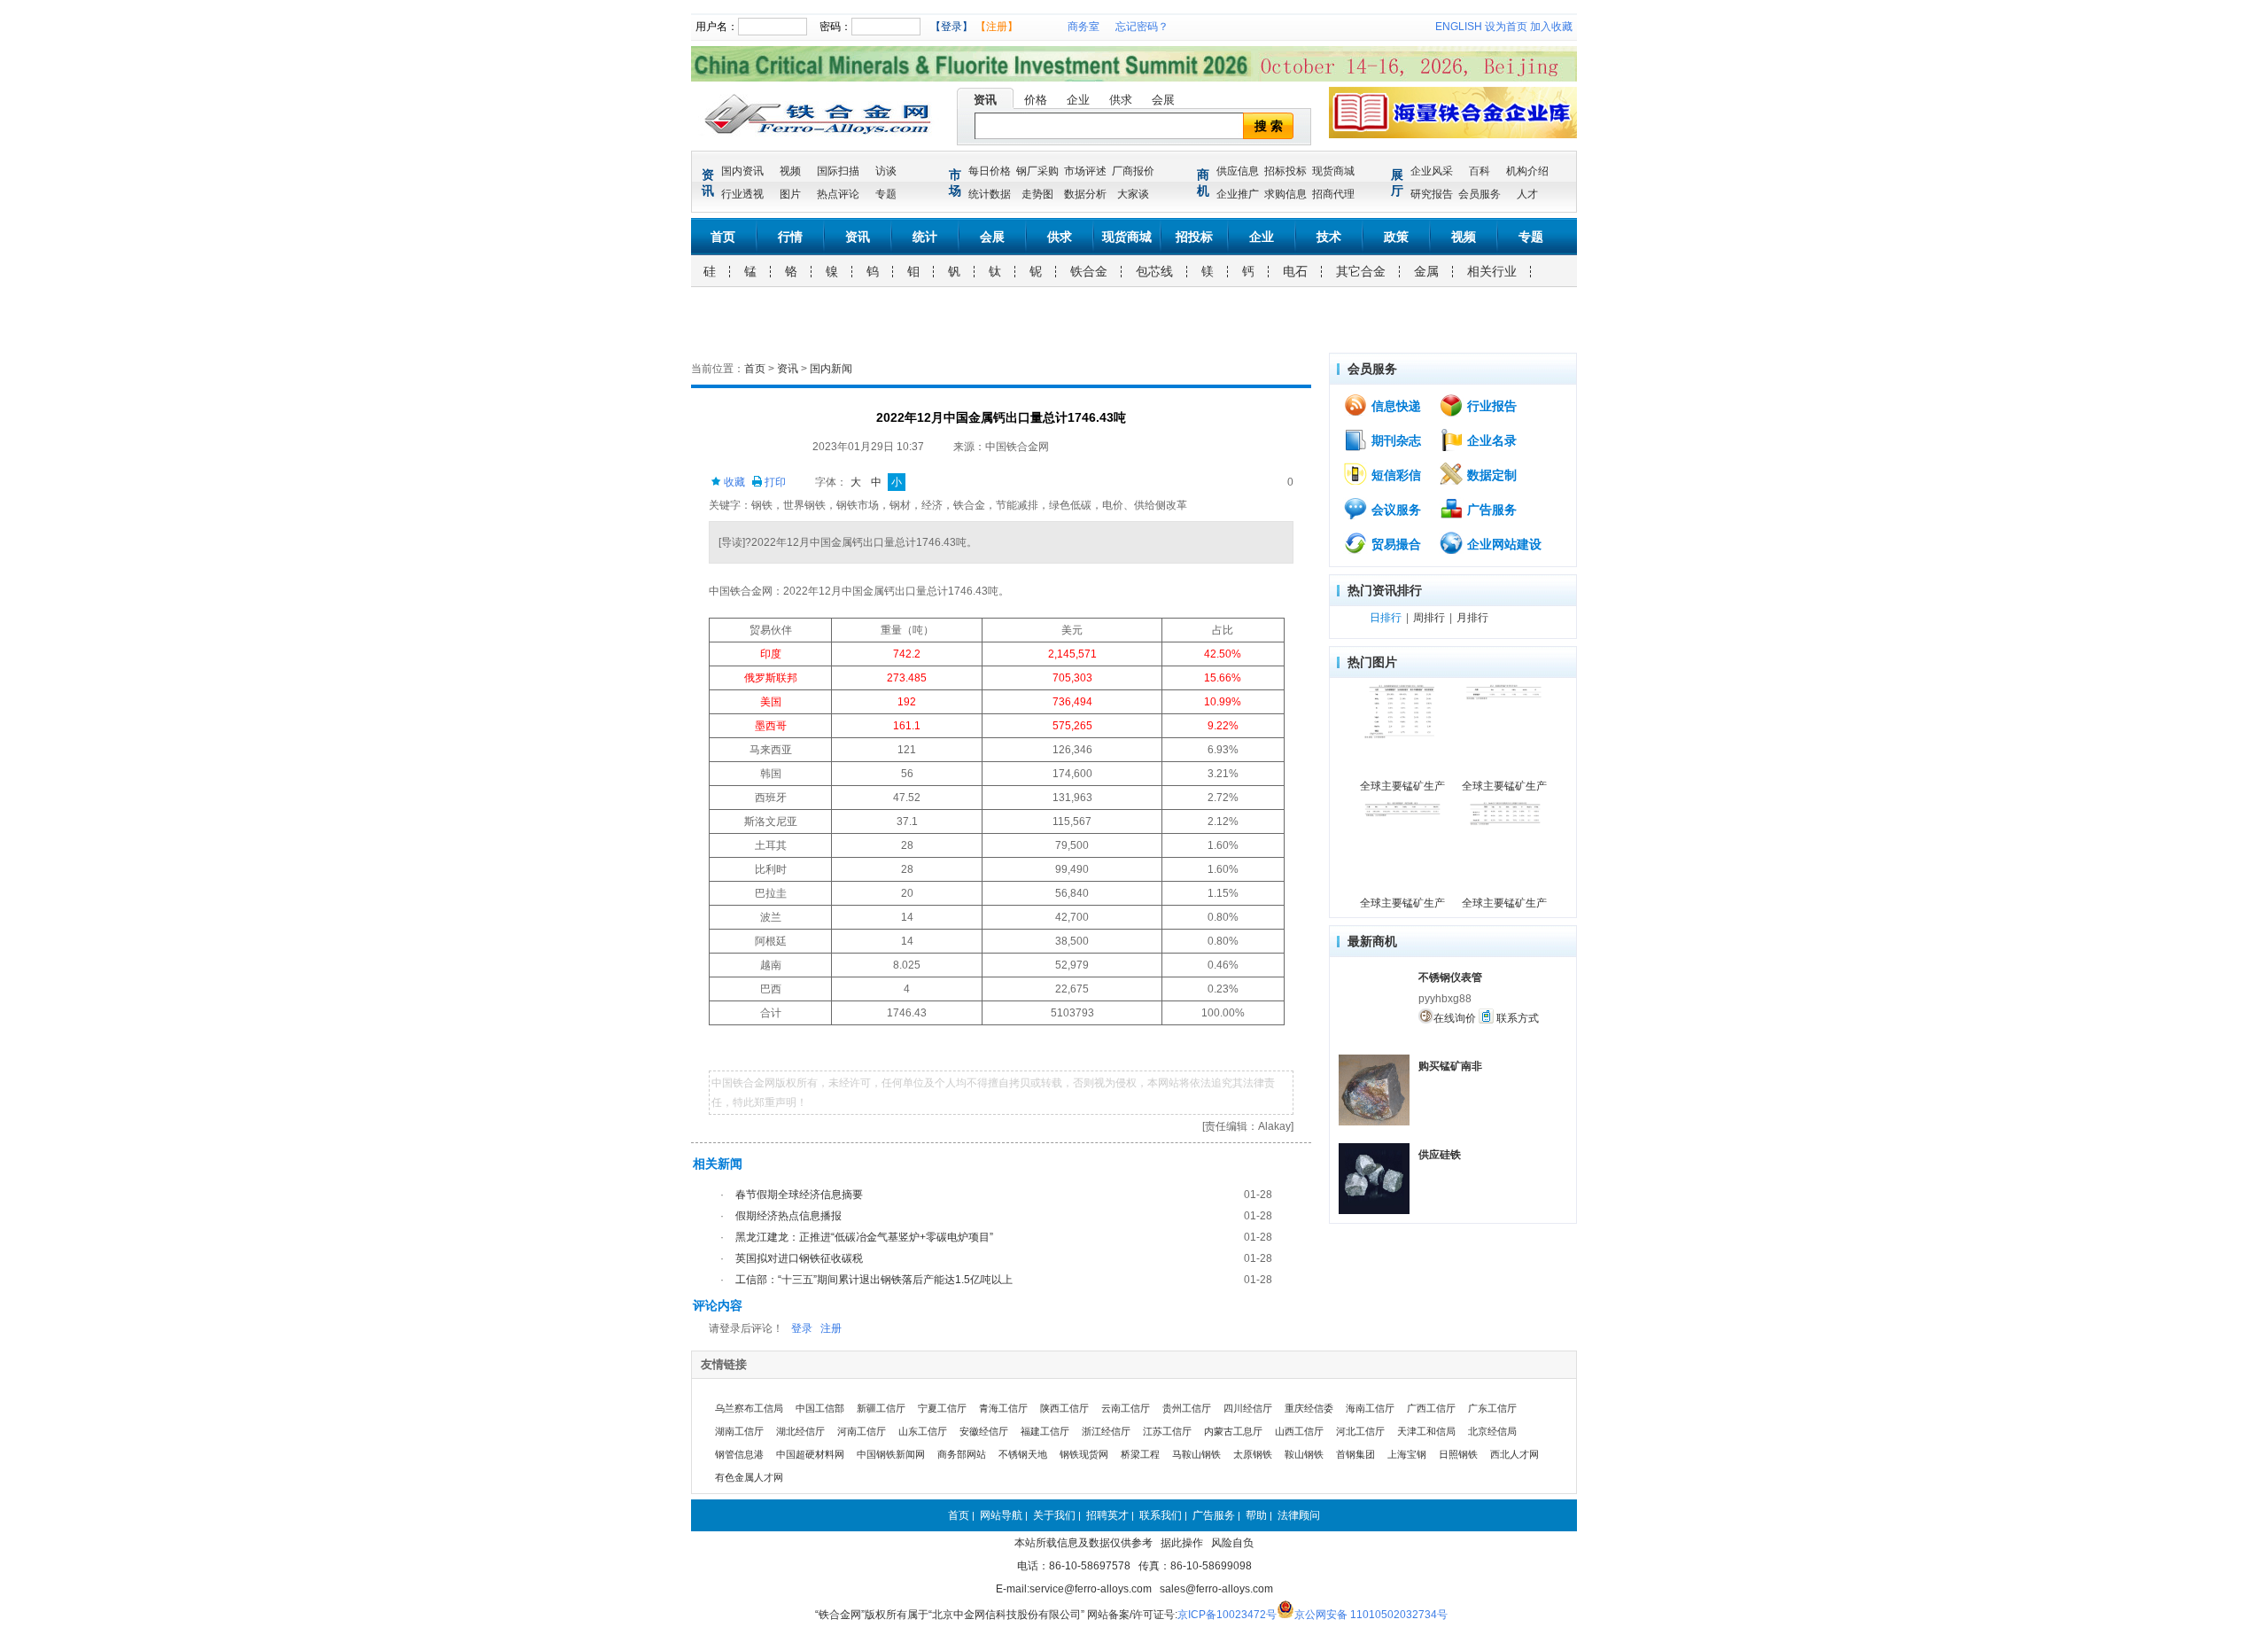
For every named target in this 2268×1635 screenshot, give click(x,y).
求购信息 (1285, 194)
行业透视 (742, 194)
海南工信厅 (1370, 1408)
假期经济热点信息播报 (788, 1216)
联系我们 (1161, 1515)
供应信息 (1238, 171)
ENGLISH (1459, 27)
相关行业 (1492, 271)
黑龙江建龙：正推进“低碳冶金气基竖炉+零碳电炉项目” (864, 1237)
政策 (1396, 237)
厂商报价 (1133, 171)
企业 (1078, 100)
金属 (1426, 271)
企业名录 (1490, 440)
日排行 (1386, 618)
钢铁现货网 (1084, 1454)
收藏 (733, 482)
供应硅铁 (1440, 1155)
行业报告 (1490, 406)
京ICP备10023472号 (1227, 1615)
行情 (790, 237)
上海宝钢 (1407, 1454)
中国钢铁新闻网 (891, 1454)
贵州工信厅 (1187, 1408)
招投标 (1194, 237)
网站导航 (1001, 1515)
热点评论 (838, 194)
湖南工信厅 (739, 1431)
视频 (790, 171)
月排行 (1472, 618)
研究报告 (1432, 194)
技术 (1329, 237)
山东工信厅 (923, 1431)
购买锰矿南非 (1450, 1066)
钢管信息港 (739, 1454)
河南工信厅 (862, 1431)
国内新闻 (831, 369)
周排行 (1429, 618)
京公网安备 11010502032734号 (1371, 1615)
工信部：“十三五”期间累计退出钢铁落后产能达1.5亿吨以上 (874, 1280)
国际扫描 (838, 171)
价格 (1036, 100)
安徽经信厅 (984, 1431)
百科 (1480, 171)
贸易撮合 (1394, 544)
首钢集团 (1355, 1454)
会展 (1163, 100)
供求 (1121, 100)
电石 (1295, 271)
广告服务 (1490, 510)
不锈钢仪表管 (1450, 977)
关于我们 (1054, 1515)
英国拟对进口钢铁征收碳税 (799, 1258)
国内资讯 (742, 171)
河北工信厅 (1360, 1431)
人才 (1527, 194)
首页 (723, 237)
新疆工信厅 (881, 1408)
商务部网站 (962, 1454)
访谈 (886, 171)
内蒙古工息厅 (1233, 1431)
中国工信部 (820, 1408)
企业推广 (1238, 194)
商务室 (1084, 27)
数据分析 (1085, 194)
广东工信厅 (1492, 1408)
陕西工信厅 (1064, 1408)
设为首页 (1506, 27)
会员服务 (1480, 194)
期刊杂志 (1394, 440)
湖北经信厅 (800, 1431)
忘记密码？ (1142, 27)
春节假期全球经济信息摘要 (799, 1195)
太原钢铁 (1253, 1454)
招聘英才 (1107, 1515)
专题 (886, 194)
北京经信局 (1492, 1431)
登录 (802, 1328)
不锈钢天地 (1023, 1454)
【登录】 (951, 27)
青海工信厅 (1003, 1408)
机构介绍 (1527, 171)
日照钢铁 (1458, 1454)
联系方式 (1516, 1018)
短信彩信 (1394, 475)
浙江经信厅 (1106, 1431)
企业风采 (1432, 171)
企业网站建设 (1503, 544)
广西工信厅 (1431, 1408)
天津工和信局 (1426, 1431)
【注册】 (997, 27)
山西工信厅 (1299, 1431)
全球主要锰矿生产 (1402, 786)
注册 (831, 1328)
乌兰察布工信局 (749, 1408)
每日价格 (990, 171)
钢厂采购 (1037, 171)
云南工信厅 (1126, 1408)
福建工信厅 (1045, 1431)
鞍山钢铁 (1304, 1454)
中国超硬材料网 (810, 1454)
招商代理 (1333, 194)
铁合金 (1089, 271)
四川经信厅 (1248, 1408)
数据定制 (1490, 475)
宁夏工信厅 (942, 1408)
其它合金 (1361, 271)
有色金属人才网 (749, 1477)
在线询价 (1455, 1018)
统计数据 (990, 194)
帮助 (1256, 1515)
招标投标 (1285, 171)
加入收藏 (1551, 27)
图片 (790, 194)
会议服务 (1394, 510)
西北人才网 (1515, 1454)
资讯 (985, 100)
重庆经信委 (1309, 1408)
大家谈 (1133, 194)
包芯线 (1154, 271)
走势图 (1037, 194)
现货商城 (1333, 171)
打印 (774, 482)
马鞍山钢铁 (1196, 1454)
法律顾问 (1299, 1515)
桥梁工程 (1140, 1454)
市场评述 (1085, 171)
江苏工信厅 (1167, 1431)
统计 (925, 237)
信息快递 (1394, 406)
